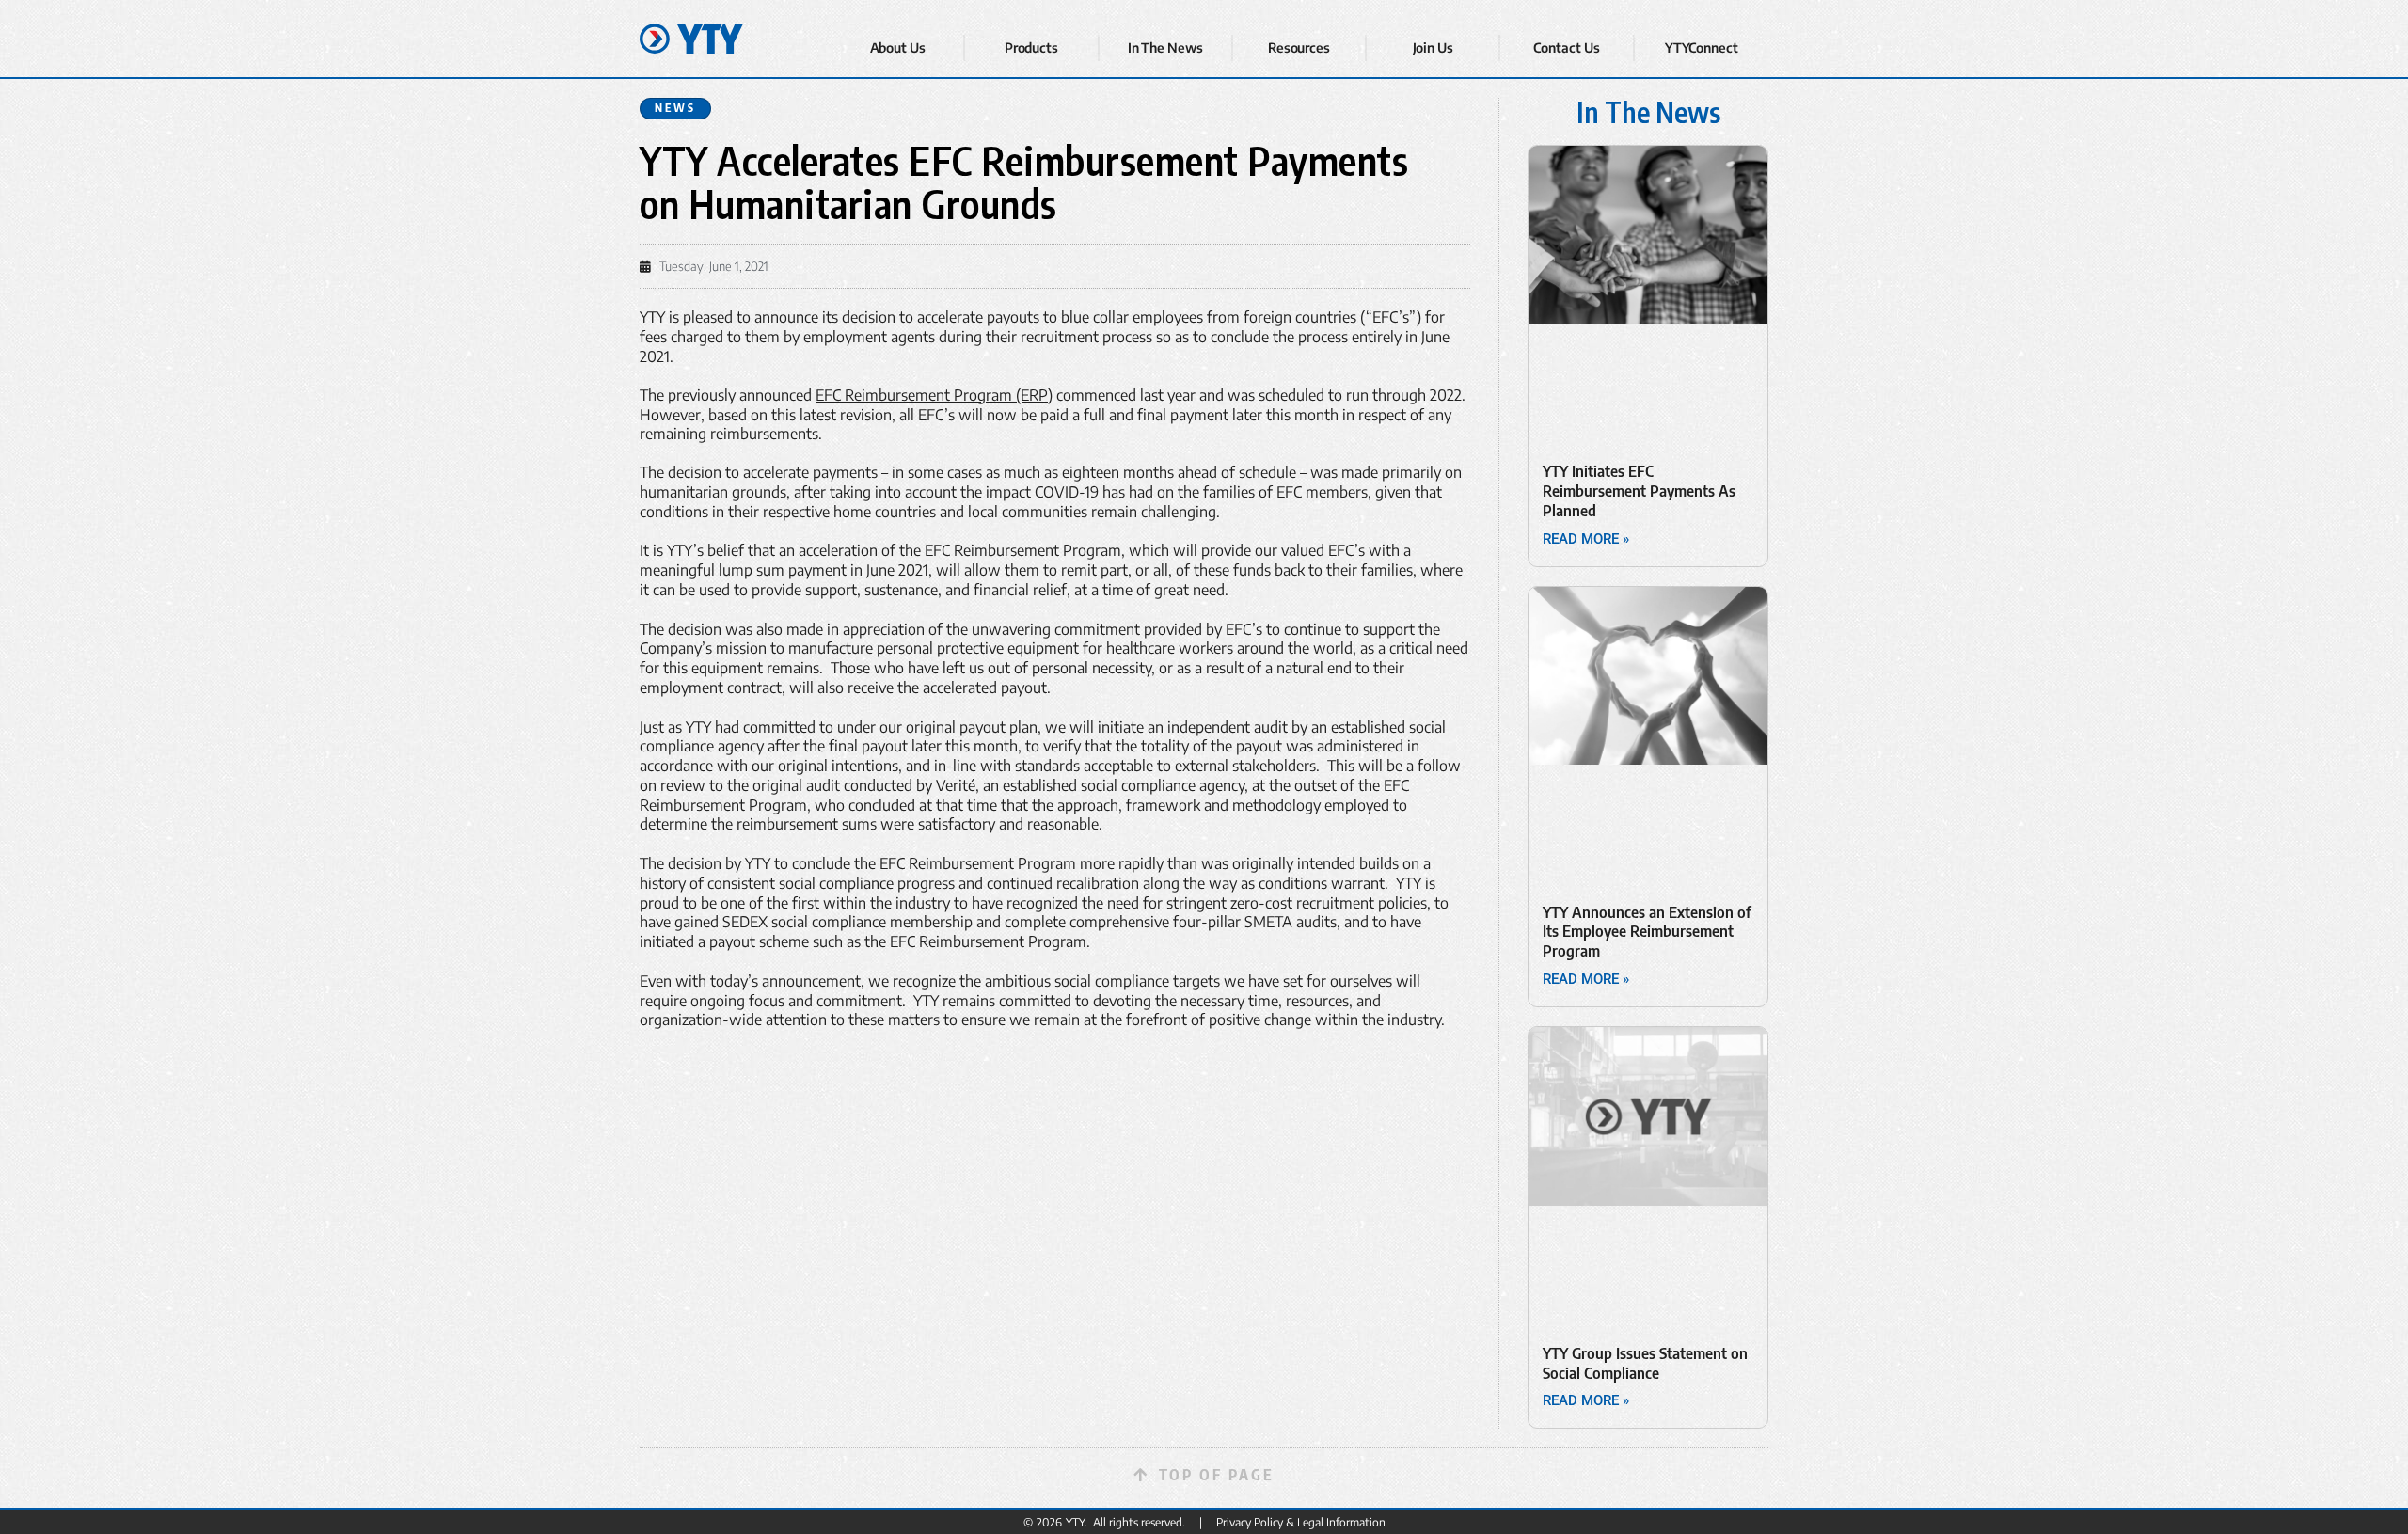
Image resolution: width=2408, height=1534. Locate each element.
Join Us (1433, 47)
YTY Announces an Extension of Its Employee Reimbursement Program (1647, 932)
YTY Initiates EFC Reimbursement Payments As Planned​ (1639, 491)
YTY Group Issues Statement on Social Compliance (1645, 1363)
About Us (898, 47)
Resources (1299, 47)
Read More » (1586, 539)
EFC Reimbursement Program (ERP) (934, 395)
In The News (1165, 47)
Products (1031, 47)
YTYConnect (1702, 47)
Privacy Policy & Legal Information (1301, 1522)
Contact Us (1566, 47)
